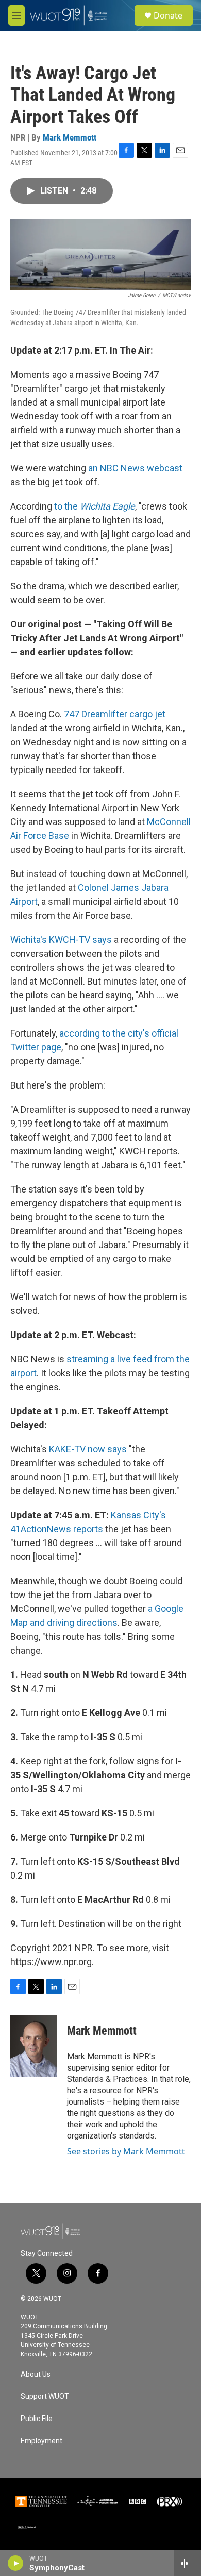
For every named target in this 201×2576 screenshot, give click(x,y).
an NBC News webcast (135, 468)
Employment (41, 2441)
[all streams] (187, 2563)
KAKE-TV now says (88, 1449)
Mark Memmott (70, 137)
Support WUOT (45, 2397)
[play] (16, 2563)
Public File (37, 2419)
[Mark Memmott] (33, 2046)
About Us (36, 2375)
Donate (168, 15)
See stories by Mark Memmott (126, 2151)
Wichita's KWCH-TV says (61, 940)
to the (95, 506)
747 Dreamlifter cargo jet (115, 714)
